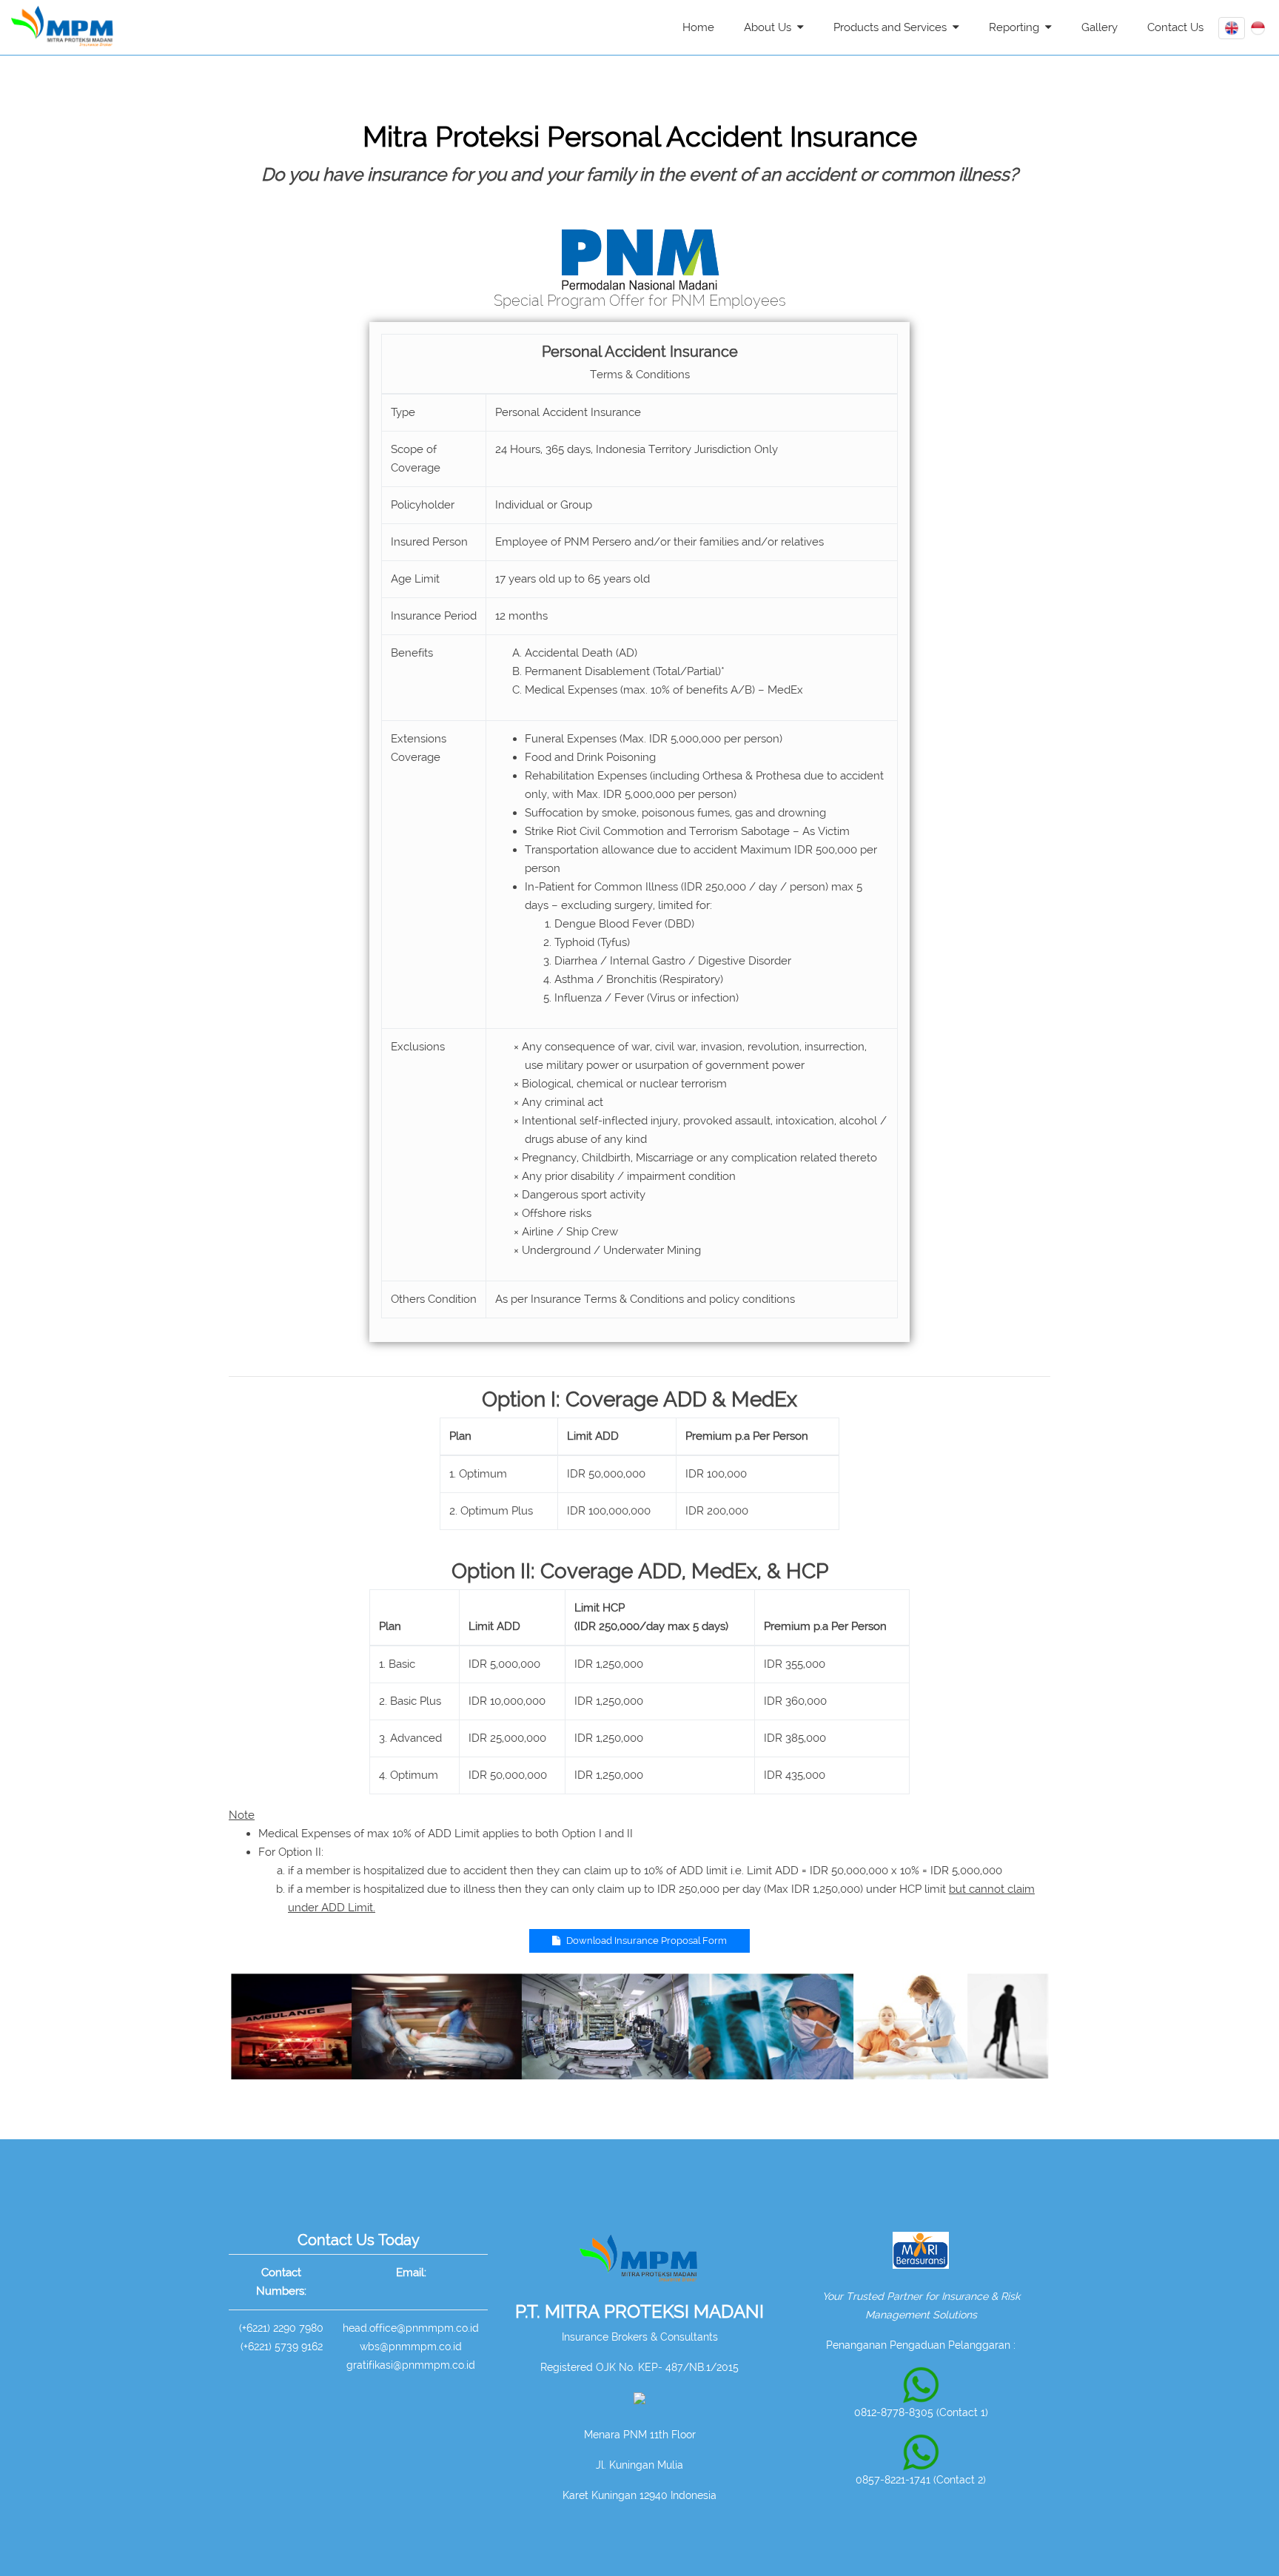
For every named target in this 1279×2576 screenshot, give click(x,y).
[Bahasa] (1258, 27)
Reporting (1017, 27)
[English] (1232, 27)
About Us (771, 27)
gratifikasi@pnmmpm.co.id (411, 2365)
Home (698, 27)
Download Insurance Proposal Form (645, 1941)
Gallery (1100, 27)
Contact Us (1175, 27)
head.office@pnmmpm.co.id (411, 2328)
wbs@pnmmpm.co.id (411, 2347)
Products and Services (893, 27)
